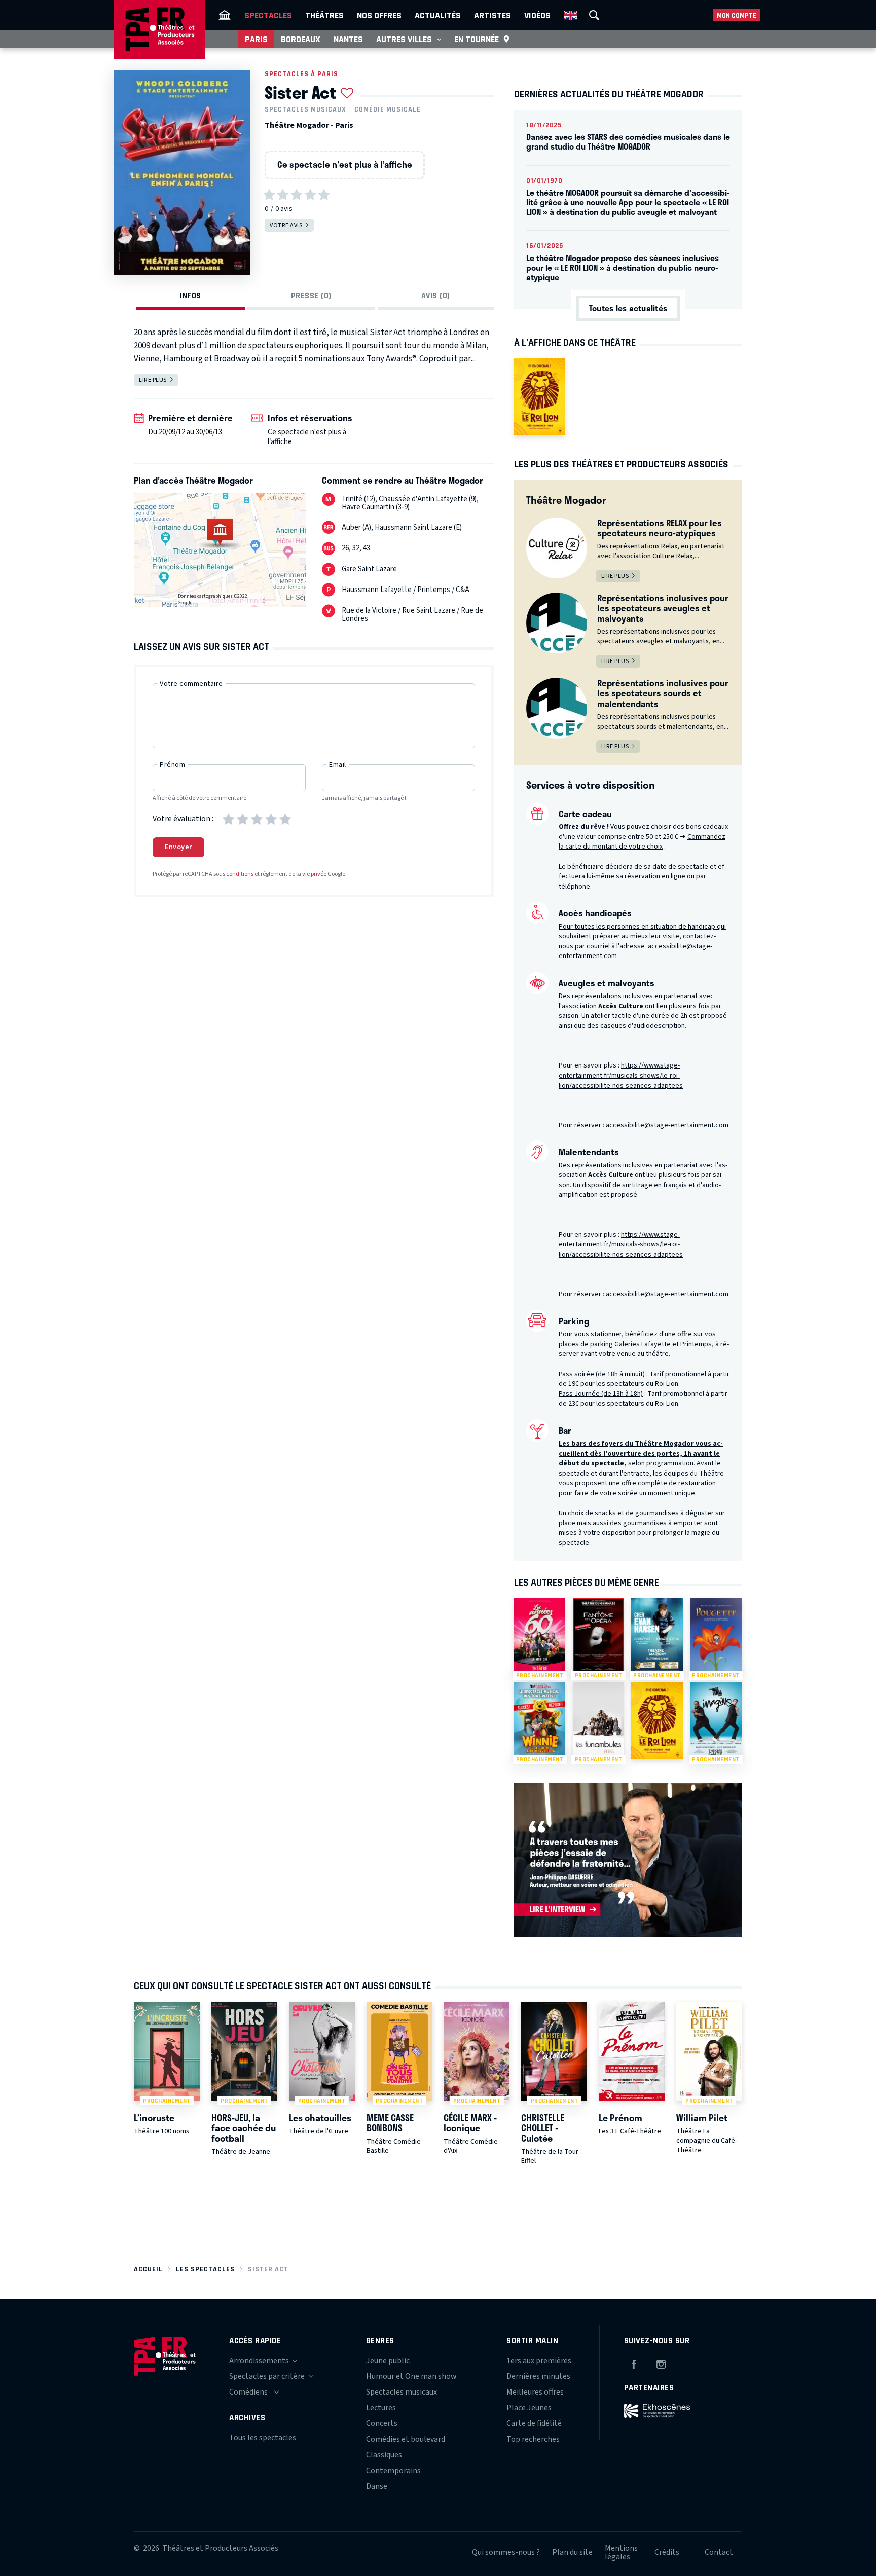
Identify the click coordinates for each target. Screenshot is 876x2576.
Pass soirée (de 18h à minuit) (602, 1374)
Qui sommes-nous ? (506, 2552)
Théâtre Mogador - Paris (309, 125)
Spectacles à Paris (301, 74)
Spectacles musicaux (305, 109)
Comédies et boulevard (406, 2439)
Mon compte (737, 15)
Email (338, 765)
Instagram (661, 2363)
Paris (256, 39)
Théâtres (324, 15)
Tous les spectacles (263, 2438)
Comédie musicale (388, 109)
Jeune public (388, 2361)
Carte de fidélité (534, 2423)
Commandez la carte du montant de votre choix (642, 842)
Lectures (381, 2408)
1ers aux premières (539, 2361)
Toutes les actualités (628, 308)
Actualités (438, 15)
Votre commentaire (191, 684)
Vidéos (537, 15)
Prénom (172, 765)
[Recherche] (594, 15)
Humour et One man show (411, 2376)
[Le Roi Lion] (540, 397)
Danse (377, 2486)
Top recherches (533, 2439)
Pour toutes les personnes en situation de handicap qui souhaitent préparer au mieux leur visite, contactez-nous (642, 936)
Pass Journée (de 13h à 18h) (601, 1394)
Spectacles (268, 15)
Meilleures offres (535, 2392)
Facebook (634, 2363)
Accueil (148, 2269)
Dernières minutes (538, 2376)
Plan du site (572, 2552)
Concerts (382, 2423)
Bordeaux (301, 39)
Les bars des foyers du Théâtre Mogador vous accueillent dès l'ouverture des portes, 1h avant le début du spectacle (641, 1453)
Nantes (348, 39)
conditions (240, 874)
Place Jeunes (529, 2408)
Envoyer (178, 847)
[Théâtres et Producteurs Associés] (225, 15)
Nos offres (379, 15)
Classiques (384, 2455)
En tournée (477, 39)
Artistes (492, 15)
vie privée (314, 874)
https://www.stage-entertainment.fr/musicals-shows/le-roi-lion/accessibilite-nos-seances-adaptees (621, 1075)
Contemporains (393, 2471)
